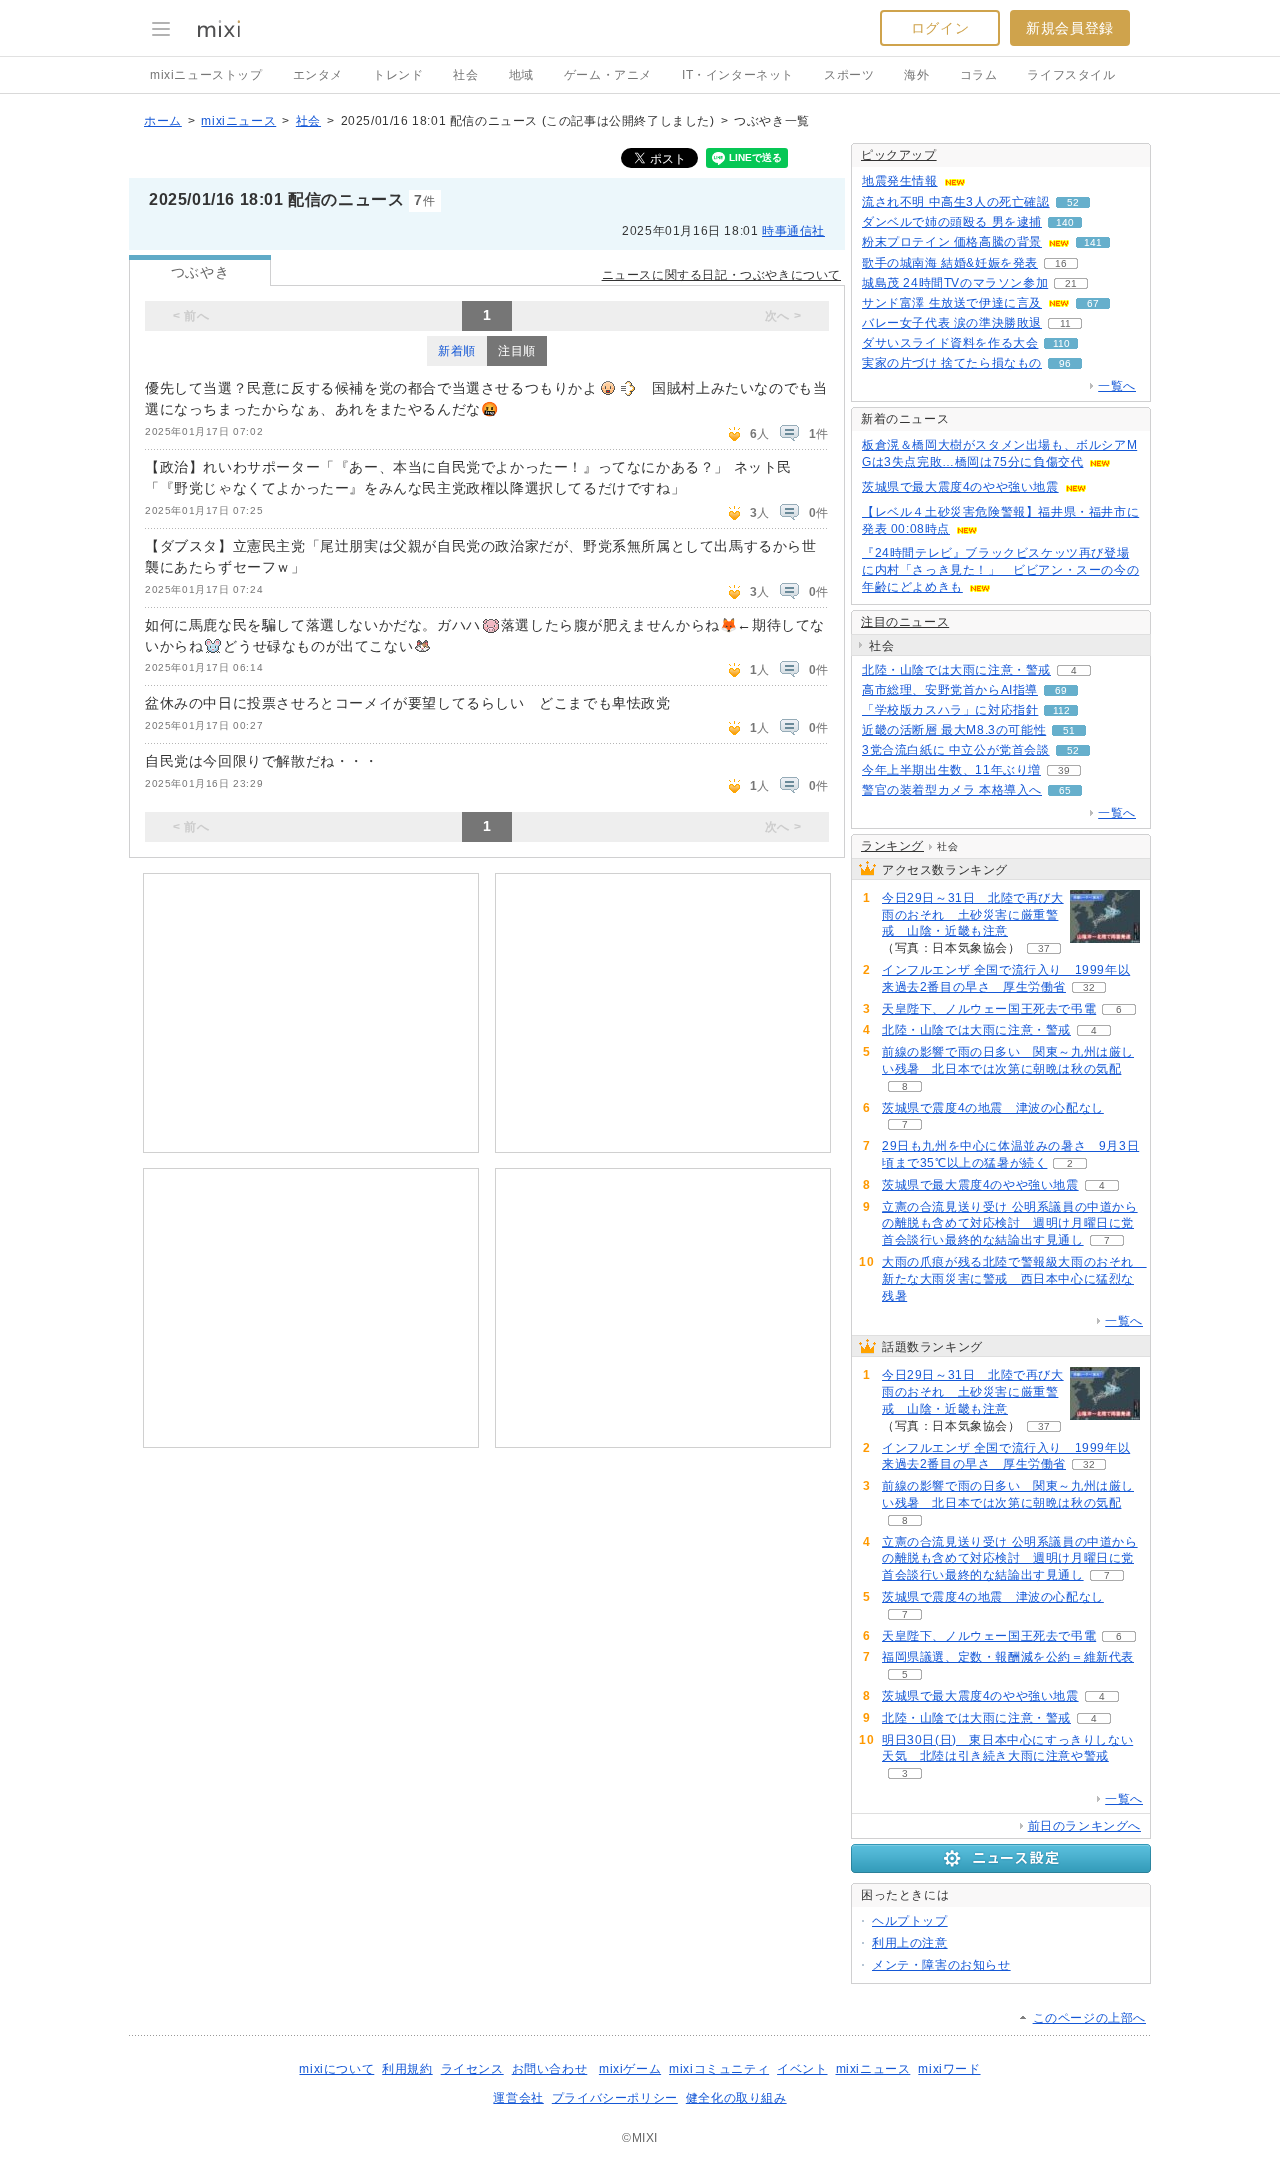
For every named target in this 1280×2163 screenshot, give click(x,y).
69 (1061, 690)
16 (1061, 263)
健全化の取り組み (736, 2098)
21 (1071, 283)
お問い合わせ (550, 2069)
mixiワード (949, 2069)
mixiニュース (238, 121)
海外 (916, 75)
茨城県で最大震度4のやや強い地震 (960, 487)
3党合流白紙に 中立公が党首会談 (956, 750)
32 (1089, 987)
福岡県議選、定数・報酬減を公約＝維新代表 (1008, 1657)
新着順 (457, 351)
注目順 (517, 351)
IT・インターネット (738, 75)
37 (1044, 948)
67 (1093, 303)
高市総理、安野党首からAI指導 (950, 690)
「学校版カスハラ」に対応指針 (950, 710)
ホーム (163, 121)
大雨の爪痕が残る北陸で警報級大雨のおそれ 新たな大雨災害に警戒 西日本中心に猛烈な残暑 (1014, 1279)
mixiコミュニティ (719, 2069)
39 (1064, 770)
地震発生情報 (900, 181)
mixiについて (336, 2069)
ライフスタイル (1071, 75)
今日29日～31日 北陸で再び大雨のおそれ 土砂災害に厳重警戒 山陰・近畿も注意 (973, 915)
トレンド (398, 75)
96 (1065, 363)
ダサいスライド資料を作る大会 (950, 343)
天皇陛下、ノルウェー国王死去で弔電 (989, 1009)
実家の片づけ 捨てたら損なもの (952, 363)
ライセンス (472, 2069)
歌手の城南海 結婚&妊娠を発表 (950, 263)
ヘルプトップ (910, 1921)
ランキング (892, 846)
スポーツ (849, 75)
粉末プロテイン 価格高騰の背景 (952, 242)
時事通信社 (793, 231)
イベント (802, 2069)
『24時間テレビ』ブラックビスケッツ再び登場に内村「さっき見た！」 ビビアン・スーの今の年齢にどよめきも (1000, 570)
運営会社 (518, 2098)
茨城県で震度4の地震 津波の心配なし (993, 1108)
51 (1069, 730)
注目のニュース (905, 622)
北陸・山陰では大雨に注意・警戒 (956, 670)
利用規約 (407, 2069)
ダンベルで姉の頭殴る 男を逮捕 (952, 222)
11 (1065, 323)
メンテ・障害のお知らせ (941, 1965)
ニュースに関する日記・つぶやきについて (721, 275)
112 (1061, 710)
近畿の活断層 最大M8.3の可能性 (954, 730)
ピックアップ (899, 155)
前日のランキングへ (1084, 1826)
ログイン (940, 28)
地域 (521, 75)
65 (1065, 790)
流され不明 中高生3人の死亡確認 (956, 202)
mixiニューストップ (206, 75)
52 (1073, 202)
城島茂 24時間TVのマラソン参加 (955, 283)
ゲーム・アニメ (608, 75)
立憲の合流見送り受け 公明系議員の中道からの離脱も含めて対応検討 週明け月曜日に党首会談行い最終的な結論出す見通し (1010, 1224)
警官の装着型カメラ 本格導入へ (952, 790)
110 (1061, 343)
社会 (465, 75)
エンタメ (318, 75)
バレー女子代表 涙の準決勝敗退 (952, 323)
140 (1065, 222)
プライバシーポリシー (615, 2098)
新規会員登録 (1070, 28)
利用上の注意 (910, 1943)
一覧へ (1117, 386)
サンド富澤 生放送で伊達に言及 (952, 303)
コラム (979, 75)
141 (1093, 242)
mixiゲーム (630, 2069)
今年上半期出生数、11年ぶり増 (951, 770)
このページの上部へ (1089, 2018)
